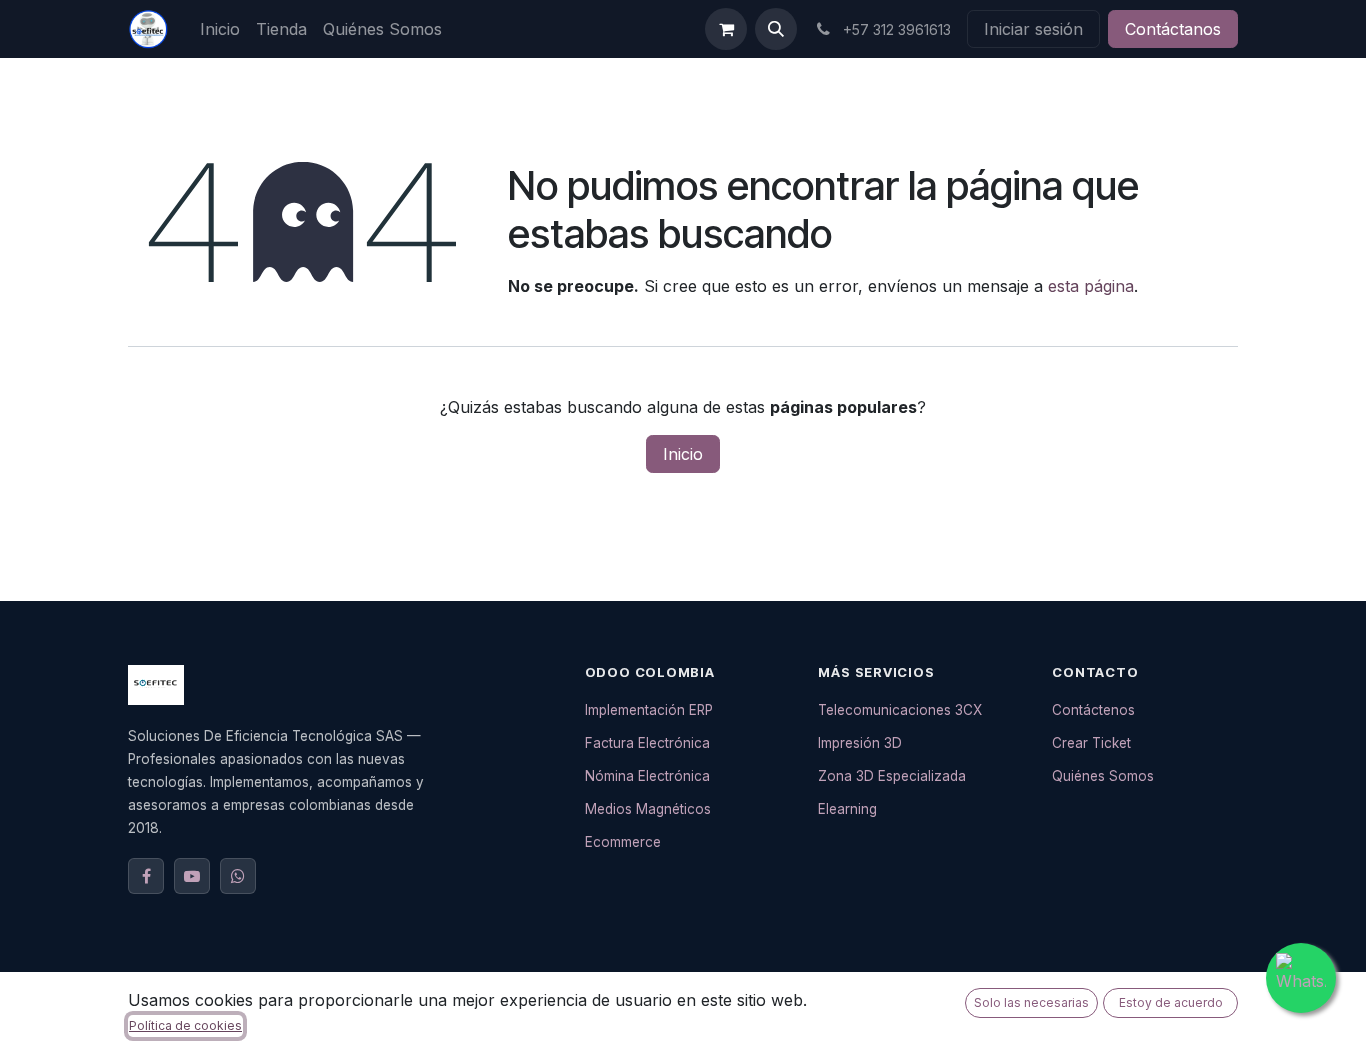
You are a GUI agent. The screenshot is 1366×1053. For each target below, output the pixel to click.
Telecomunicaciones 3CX (900, 710)
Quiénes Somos (1103, 776)
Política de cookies (185, 1025)
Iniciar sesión (1033, 29)
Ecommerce (623, 842)
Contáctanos (1173, 29)
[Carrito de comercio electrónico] (726, 29)
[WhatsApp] (238, 876)
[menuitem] (220, 29)
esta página (1091, 286)
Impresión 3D (860, 743)
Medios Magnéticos (648, 809)
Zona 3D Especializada (892, 776)
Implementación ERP (649, 710)
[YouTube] (192, 876)
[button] (776, 29)
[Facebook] (146, 876)
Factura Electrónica (647, 743)
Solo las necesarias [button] (1031, 1002)
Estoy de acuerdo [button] (1171, 1002)
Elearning (847, 809)
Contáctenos (1093, 710)
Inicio (683, 454)
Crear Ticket (1091, 743)
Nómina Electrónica (647, 776)
